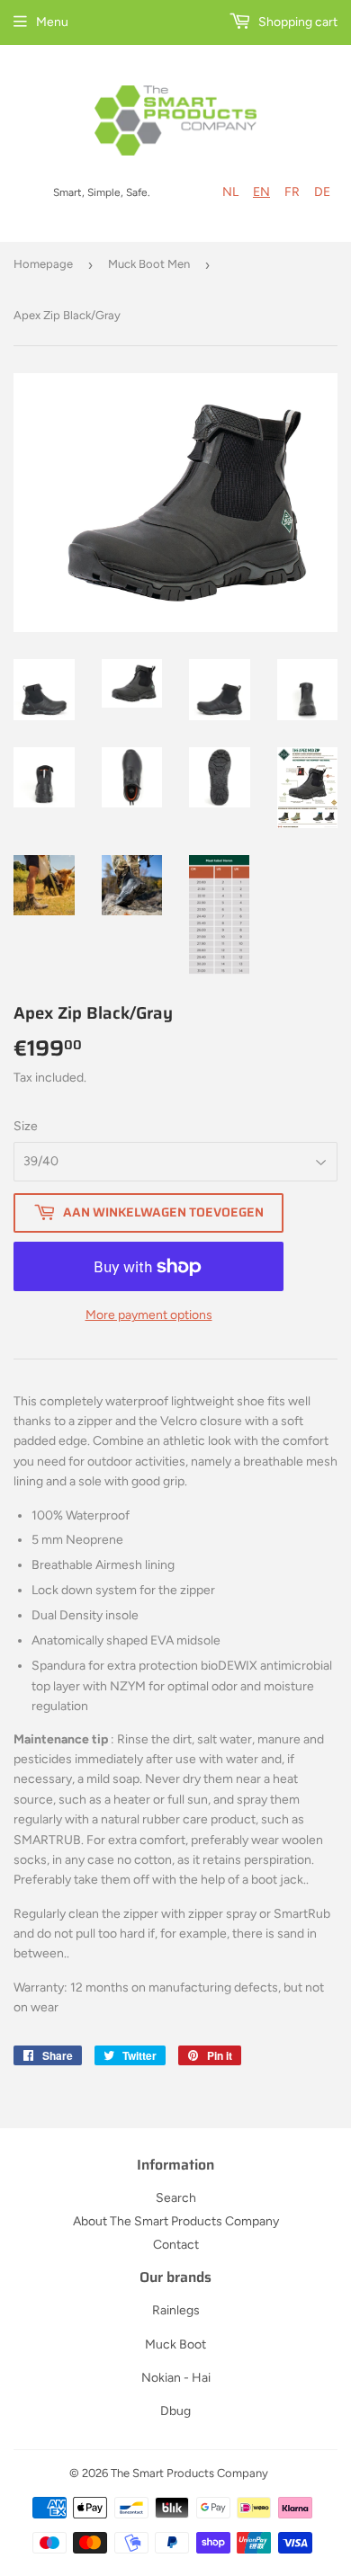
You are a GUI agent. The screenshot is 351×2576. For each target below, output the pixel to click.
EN (261, 192)
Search (176, 2198)
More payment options (149, 1315)
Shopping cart (297, 22)
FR (292, 192)
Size (26, 1126)
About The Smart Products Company (176, 2221)
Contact (176, 2245)
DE (322, 192)
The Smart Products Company (189, 2473)
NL (230, 192)
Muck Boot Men (149, 264)
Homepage (43, 264)
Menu (52, 22)
